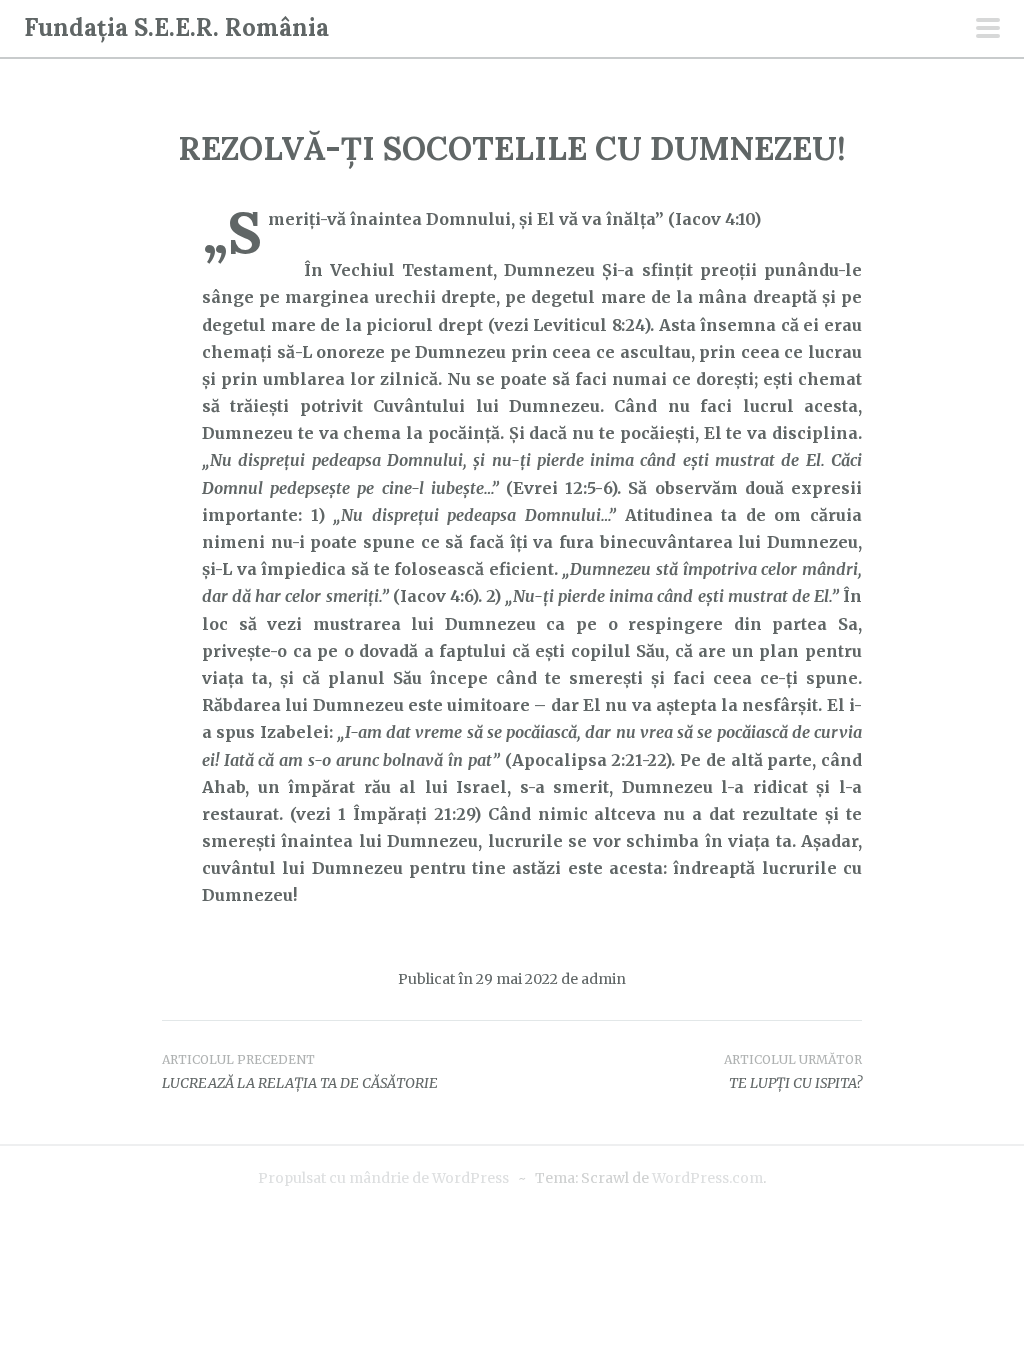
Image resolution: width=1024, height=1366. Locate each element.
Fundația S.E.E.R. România (176, 27)
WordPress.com (707, 1178)
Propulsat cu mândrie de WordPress (383, 1178)
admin (603, 979)
